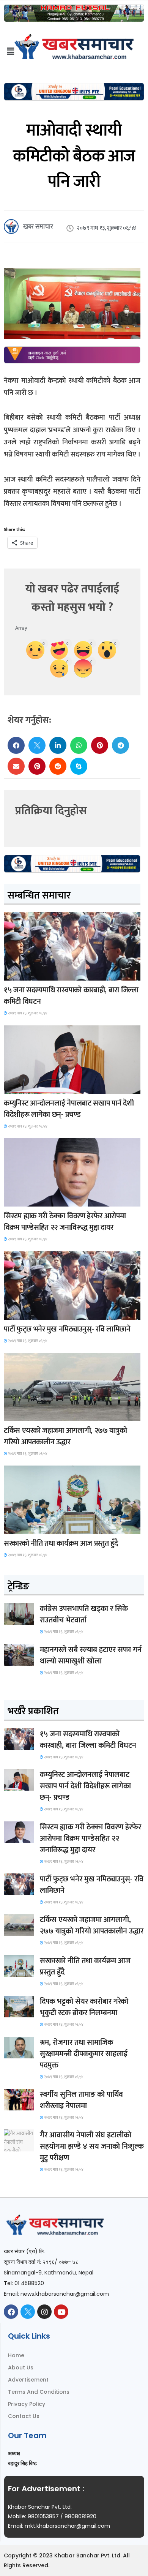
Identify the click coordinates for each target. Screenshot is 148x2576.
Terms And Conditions (39, 2392)
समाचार (17, 974)
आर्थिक (16, 1527)
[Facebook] (11, 2312)
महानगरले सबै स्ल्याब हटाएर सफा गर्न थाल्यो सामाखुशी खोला (91, 1655)
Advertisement (28, 2380)
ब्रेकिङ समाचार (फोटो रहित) (33, 1087)
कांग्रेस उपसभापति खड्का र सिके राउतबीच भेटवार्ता (84, 1614)
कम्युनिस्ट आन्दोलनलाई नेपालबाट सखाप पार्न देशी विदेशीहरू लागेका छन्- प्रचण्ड (69, 1109)
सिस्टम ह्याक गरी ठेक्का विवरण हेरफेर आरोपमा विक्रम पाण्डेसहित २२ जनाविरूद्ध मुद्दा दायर (65, 1222)
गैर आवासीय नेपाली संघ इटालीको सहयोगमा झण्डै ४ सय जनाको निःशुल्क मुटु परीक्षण (92, 2146)
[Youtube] (61, 2312)
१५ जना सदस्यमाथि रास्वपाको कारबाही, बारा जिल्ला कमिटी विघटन (71, 996)
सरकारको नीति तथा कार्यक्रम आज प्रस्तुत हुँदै (61, 1543)
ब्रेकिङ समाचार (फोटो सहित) (33, 1414)
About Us (21, 2368)
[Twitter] (28, 2312)
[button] (16, 745)
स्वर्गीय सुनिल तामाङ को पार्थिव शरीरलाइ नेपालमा (81, 2100)
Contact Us (24, 2416)
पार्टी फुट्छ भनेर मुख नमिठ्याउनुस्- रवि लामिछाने (67, 1329)
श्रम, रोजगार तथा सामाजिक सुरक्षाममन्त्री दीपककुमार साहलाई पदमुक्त (84, 2054)
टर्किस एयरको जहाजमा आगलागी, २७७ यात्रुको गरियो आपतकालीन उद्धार (65, 1436)
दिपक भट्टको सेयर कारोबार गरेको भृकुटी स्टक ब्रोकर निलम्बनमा (84, 2007)
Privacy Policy (27, 2404)
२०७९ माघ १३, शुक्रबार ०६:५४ (27, 1013)
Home (16, 2355)
